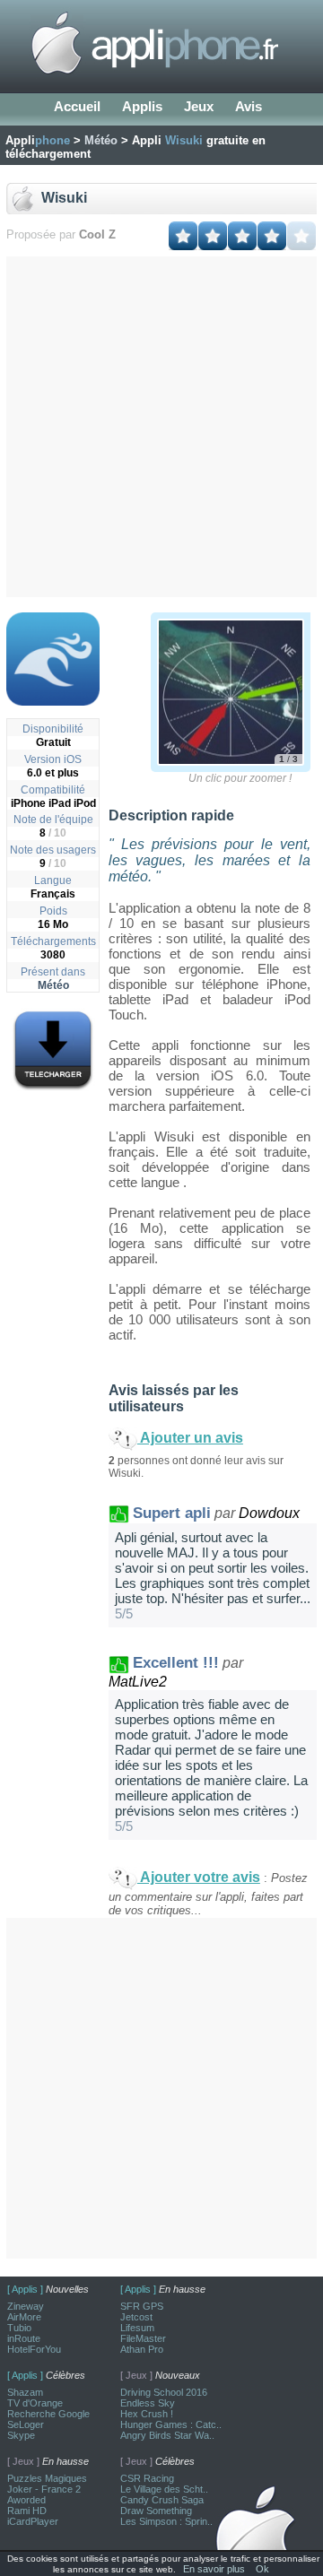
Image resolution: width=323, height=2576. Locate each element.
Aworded (26, 2500)
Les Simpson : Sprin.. (166, 2521)
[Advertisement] (161, 427)
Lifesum (137, 2328)
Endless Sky (148, 2403)
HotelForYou (34, 2349)
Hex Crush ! (147, 2414)
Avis (249, 106)
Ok (262, 2569)
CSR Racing (147, 2478)
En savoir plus (214, 2569)
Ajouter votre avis (199, 1877)
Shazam (25, 2392)
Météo (53, 985)
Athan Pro (142, 2349)
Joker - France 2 (44, 2489)
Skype (21, 2435)
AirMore (24, 2317)
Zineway (26, 2306)
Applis (142, 106)
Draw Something (156, 2511)
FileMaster (143, 2338)
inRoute (24, 2338)
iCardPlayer (33, 2521)
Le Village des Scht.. (164, 2489)
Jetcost (136, 2317)
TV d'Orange (35, 2403)
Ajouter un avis (190, 1438)
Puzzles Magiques (47, 2478)
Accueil (77, 106)
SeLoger (26, 2424)
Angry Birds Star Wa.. (167, 2435)
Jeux (199, 106)
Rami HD (27, 2511)
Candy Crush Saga (162, 2500)
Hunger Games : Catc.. (171, 2424)
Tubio (19, 2328)
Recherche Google (48, 2414)
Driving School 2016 (164, 2392)
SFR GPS (142, 2306)
